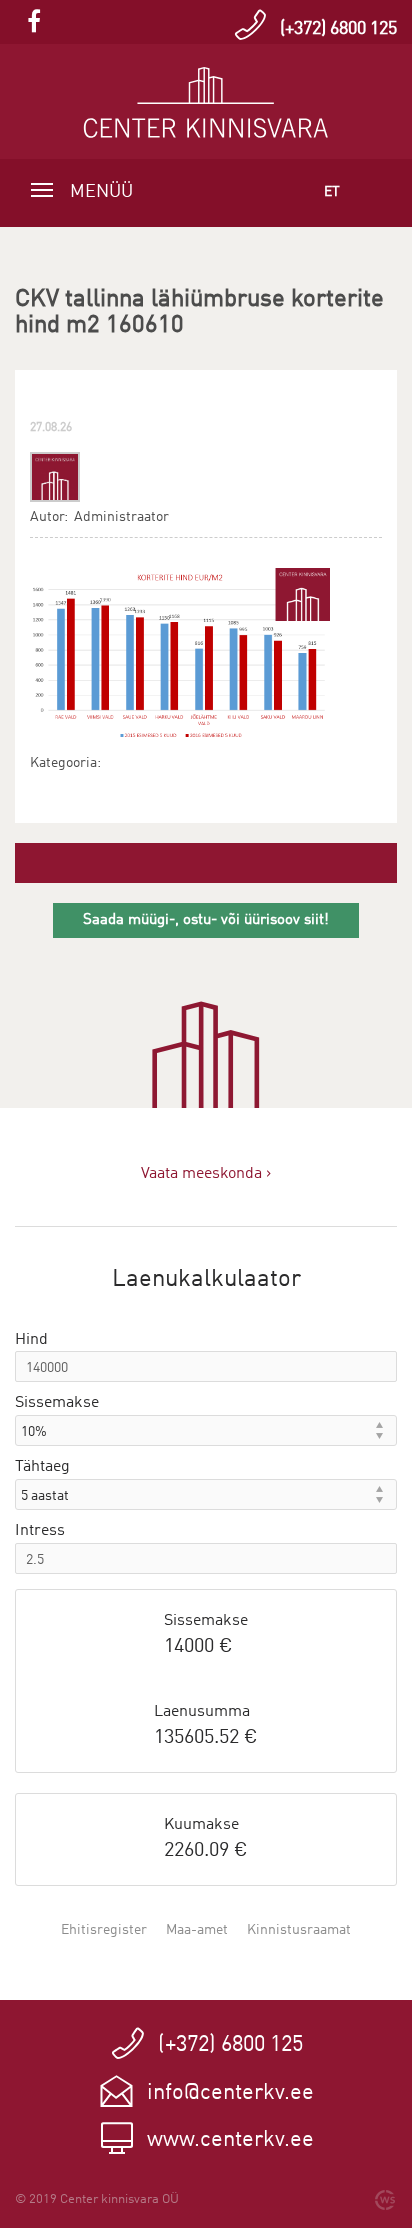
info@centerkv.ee (230, 2093)
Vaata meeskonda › (206, 1174)
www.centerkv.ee (230, 2140)
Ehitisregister (104, 1930)
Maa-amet (197, 1930)
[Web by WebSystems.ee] (385, 2200)
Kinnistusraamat (299, 1930)
